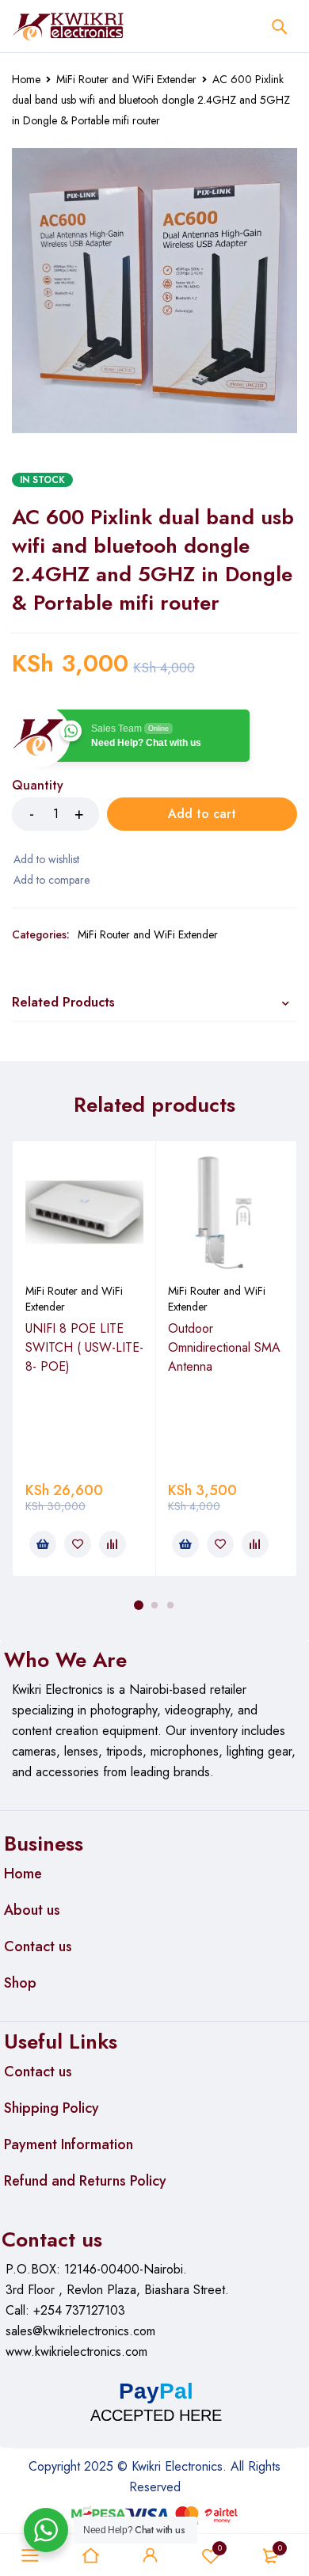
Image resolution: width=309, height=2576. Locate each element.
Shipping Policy (51, 2108)
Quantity (38, 786)
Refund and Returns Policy (85, 2181)
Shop (20, 1983)
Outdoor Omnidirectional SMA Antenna (224, 1347)
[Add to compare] (51, 880)
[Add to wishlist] (46, 859)
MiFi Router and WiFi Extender (126, 79)
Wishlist (220, 2548)
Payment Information (69, 2144)
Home (26, 79)
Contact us (38, 1946)
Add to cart (202, 814)
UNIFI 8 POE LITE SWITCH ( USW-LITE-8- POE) (84, 1347)
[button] (43, 1544)
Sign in (151, 2555)
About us (32, 1910)
